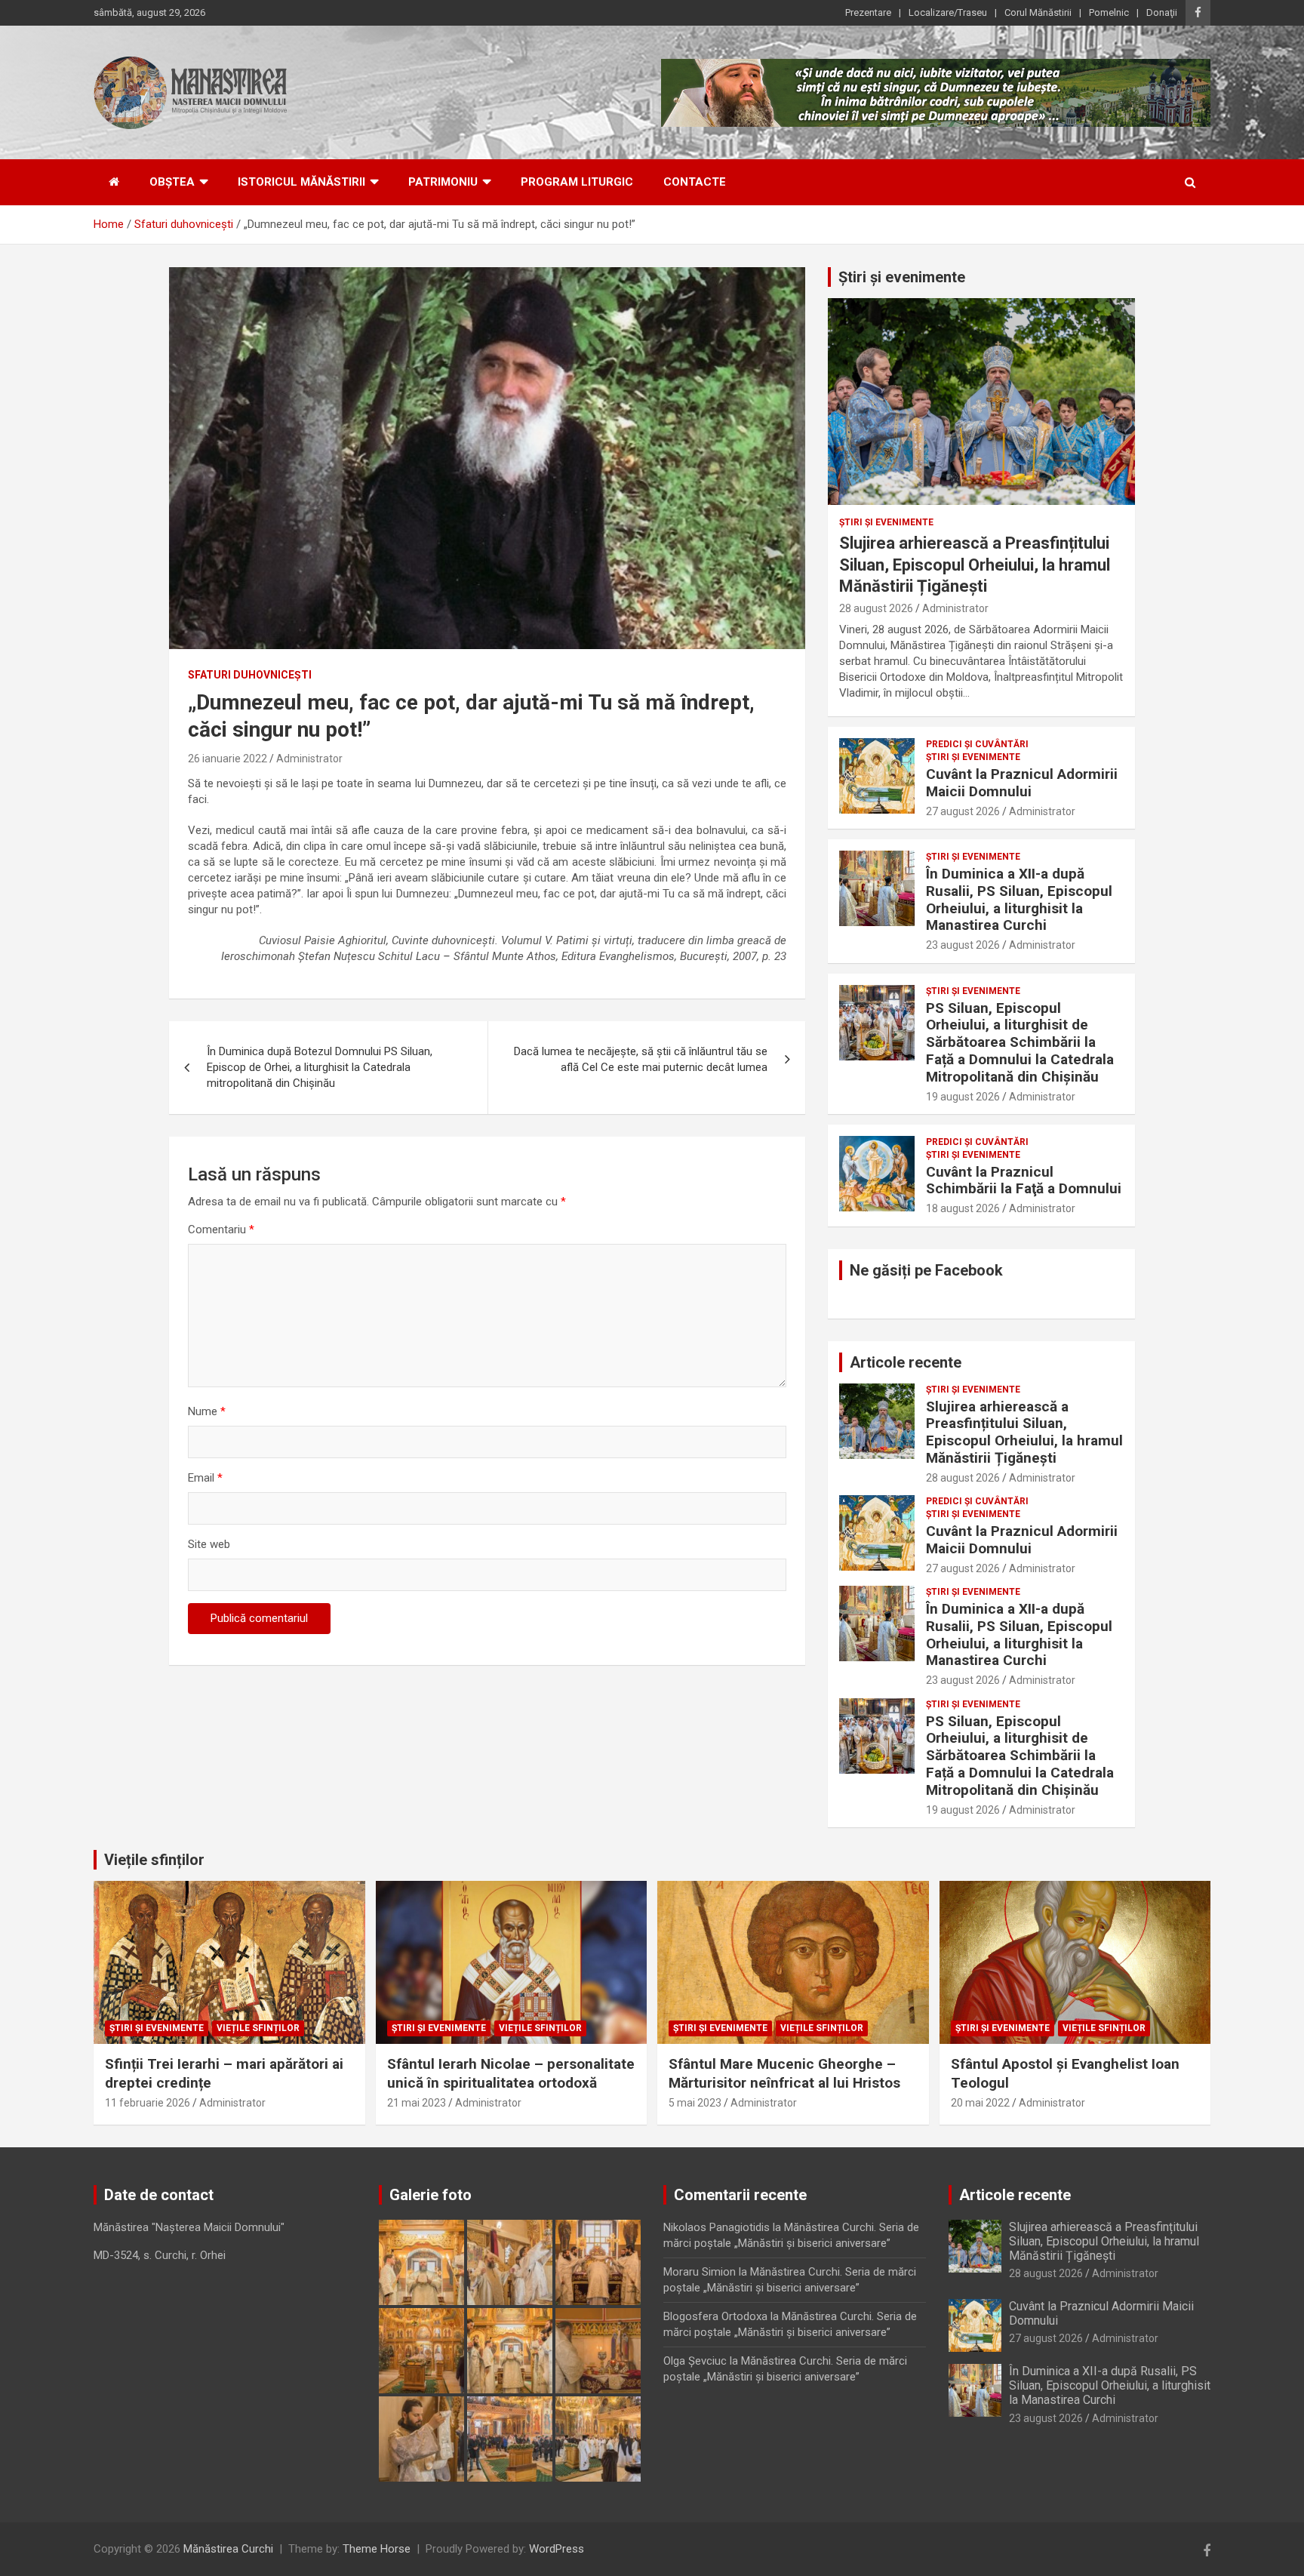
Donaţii (1162, 12)
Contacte (695, 182)
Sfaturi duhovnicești (250, 675)
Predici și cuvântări (977, 744)
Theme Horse (377, 2549)
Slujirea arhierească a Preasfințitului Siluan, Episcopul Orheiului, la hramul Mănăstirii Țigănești (975, 565)
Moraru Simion (700, 2272)
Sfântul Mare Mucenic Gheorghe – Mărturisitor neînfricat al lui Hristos (784, 2073)
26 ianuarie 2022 (228, 759)
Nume (207, 1411)
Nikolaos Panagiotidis (717, 2227)
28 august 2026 (876, 608)
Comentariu (221, 1230)
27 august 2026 (963, 811)
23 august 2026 (963, 945)
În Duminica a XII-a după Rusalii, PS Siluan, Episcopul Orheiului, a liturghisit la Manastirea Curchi (1019, 899)
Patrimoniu (443, 182)
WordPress (557, 2549)
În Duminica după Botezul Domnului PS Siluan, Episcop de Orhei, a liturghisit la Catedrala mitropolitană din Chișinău (320, 1067)
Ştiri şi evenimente (886, 522)
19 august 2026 (963, 1097)
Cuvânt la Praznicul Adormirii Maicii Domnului (1022, 783)
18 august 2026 (963, 1208)
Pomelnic (1109, 12)
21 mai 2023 (417, 2103)
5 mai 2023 (695, 2103)
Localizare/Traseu (948, 12)
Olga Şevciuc (695, 2361)
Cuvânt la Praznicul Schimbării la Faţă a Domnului (1024, 1180)
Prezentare (868, 12)
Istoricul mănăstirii (301, 182)
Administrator (309, 759)
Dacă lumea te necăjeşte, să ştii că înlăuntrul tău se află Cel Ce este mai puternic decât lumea (641, 1059)
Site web (209, 1544)
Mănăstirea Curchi (228, 2549)
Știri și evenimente (902, 277)
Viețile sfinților (154, 1860)
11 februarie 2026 (148, 2103)
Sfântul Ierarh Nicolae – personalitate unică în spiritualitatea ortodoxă (511, 2073)
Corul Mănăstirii (1038, 12)
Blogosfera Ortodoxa (715, 2316)
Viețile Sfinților (258, 2028)
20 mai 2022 (980, 2103)
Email (205, 1478)
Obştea (172, 182)
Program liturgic (577, 182)
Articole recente (906, 1362)
